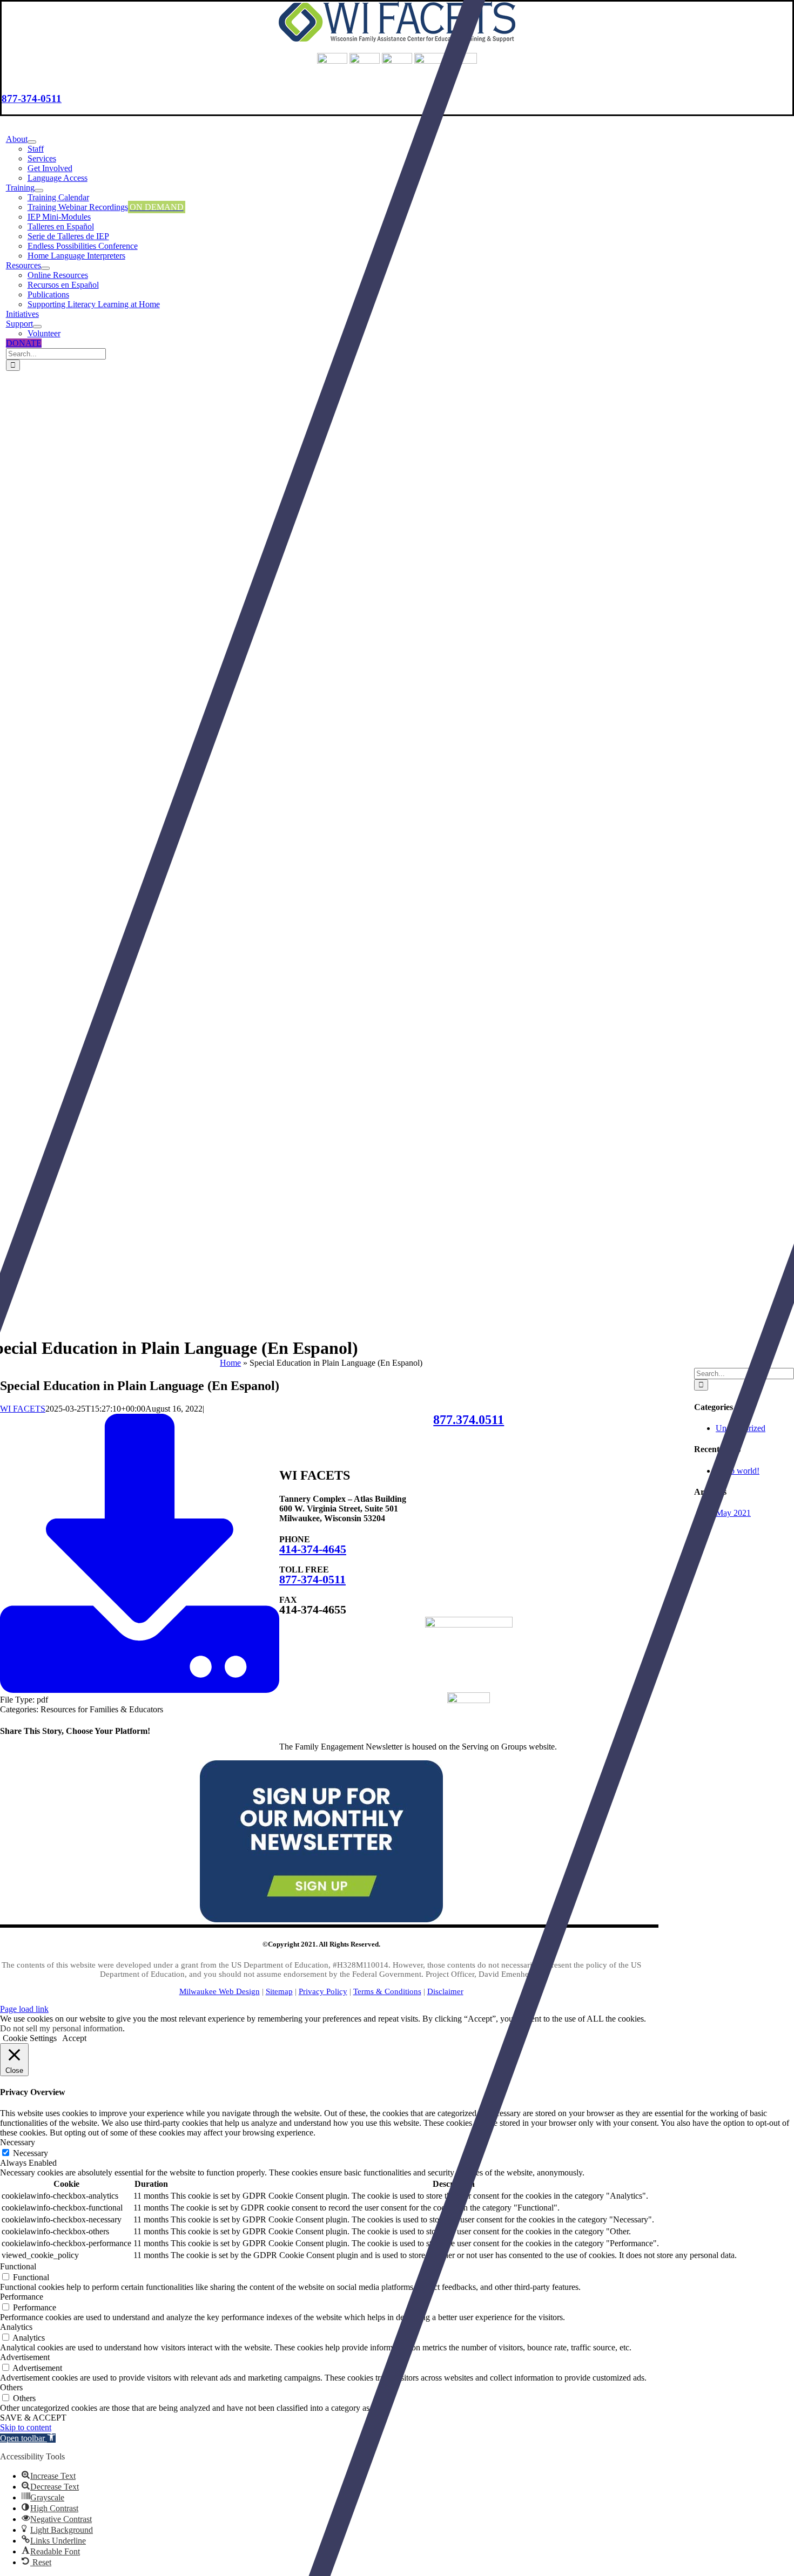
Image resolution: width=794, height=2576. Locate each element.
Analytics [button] (16, 2327)
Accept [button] (74, 2038)
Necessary (31, 2153)
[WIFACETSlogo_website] (397, 39)
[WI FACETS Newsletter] (321, 1919)
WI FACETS (23, 1409)
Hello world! (738, 1471)
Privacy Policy (323, 1991)
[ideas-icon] (469, 1625)
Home (230, 1363)
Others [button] (11, 2387)
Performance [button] (22, 2297)
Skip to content (26, 2427)
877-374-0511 (32, 99)
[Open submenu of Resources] (45, 268)
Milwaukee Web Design (220, 1991)
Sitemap (279, 1991)
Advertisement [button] (25, 2357)
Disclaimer (445, 1991)
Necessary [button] (18, 2142)
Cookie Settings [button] (30, 2038)
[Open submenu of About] (32, 142)
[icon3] (469, 1700)
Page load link (24, 2009)
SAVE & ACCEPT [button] (33, 2418)
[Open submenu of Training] (39, 191)
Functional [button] (18, 2266)
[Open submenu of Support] (37, 327)
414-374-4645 (313, 1549)
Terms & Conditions (387, 1991)
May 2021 (733, 1513)
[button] (28, 2438)
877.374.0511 (469, 1420)
